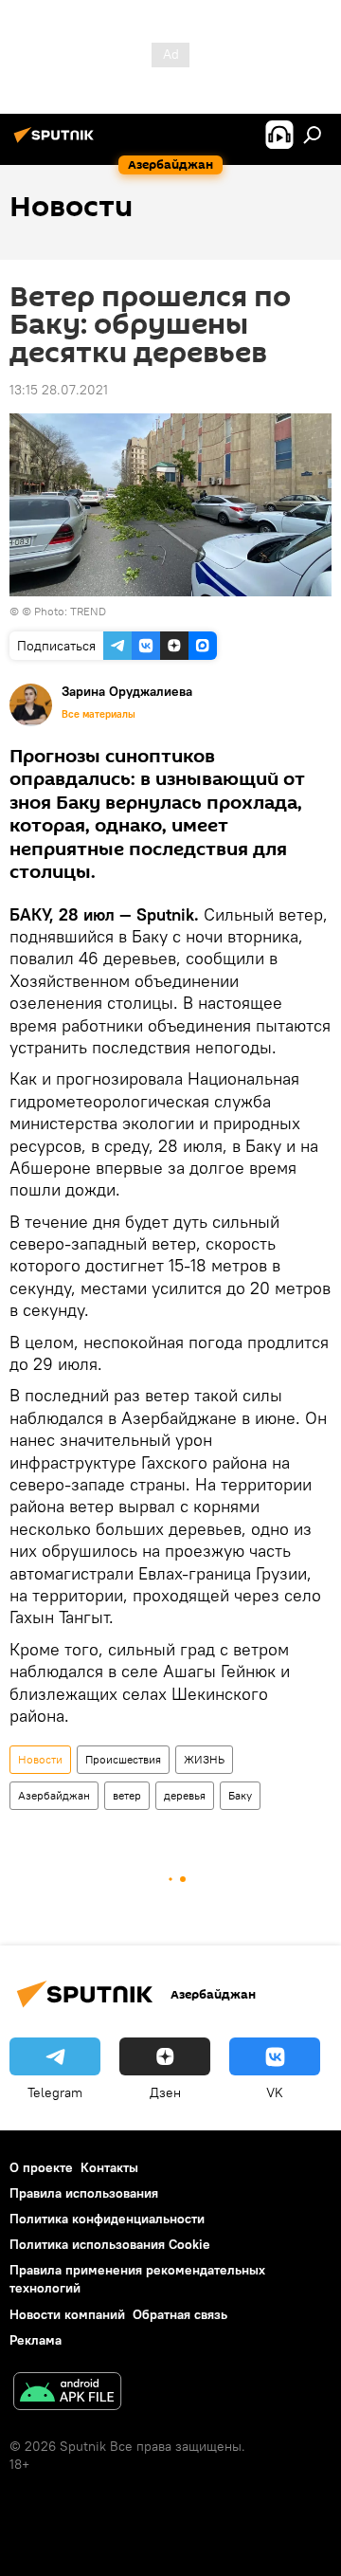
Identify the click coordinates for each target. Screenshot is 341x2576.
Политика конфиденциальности (107, 2219)
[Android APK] (67, 2393)
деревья (185, 1795)
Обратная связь (180, 2314)
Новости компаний (67, 2314)
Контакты (109, 2167)
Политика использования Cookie (110, 2244)
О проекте (41, 2167)
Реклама (36, 2340)
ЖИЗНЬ (204, 1759)
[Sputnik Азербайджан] (57, 142)
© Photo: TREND (64, 611)
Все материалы (99, 714)
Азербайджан (54, 1795)
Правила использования (84, 2193)
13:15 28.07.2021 (59, 390)
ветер (127, 1795)
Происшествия (123, 1759)
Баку (240, 1795)
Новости (40, 1759)
